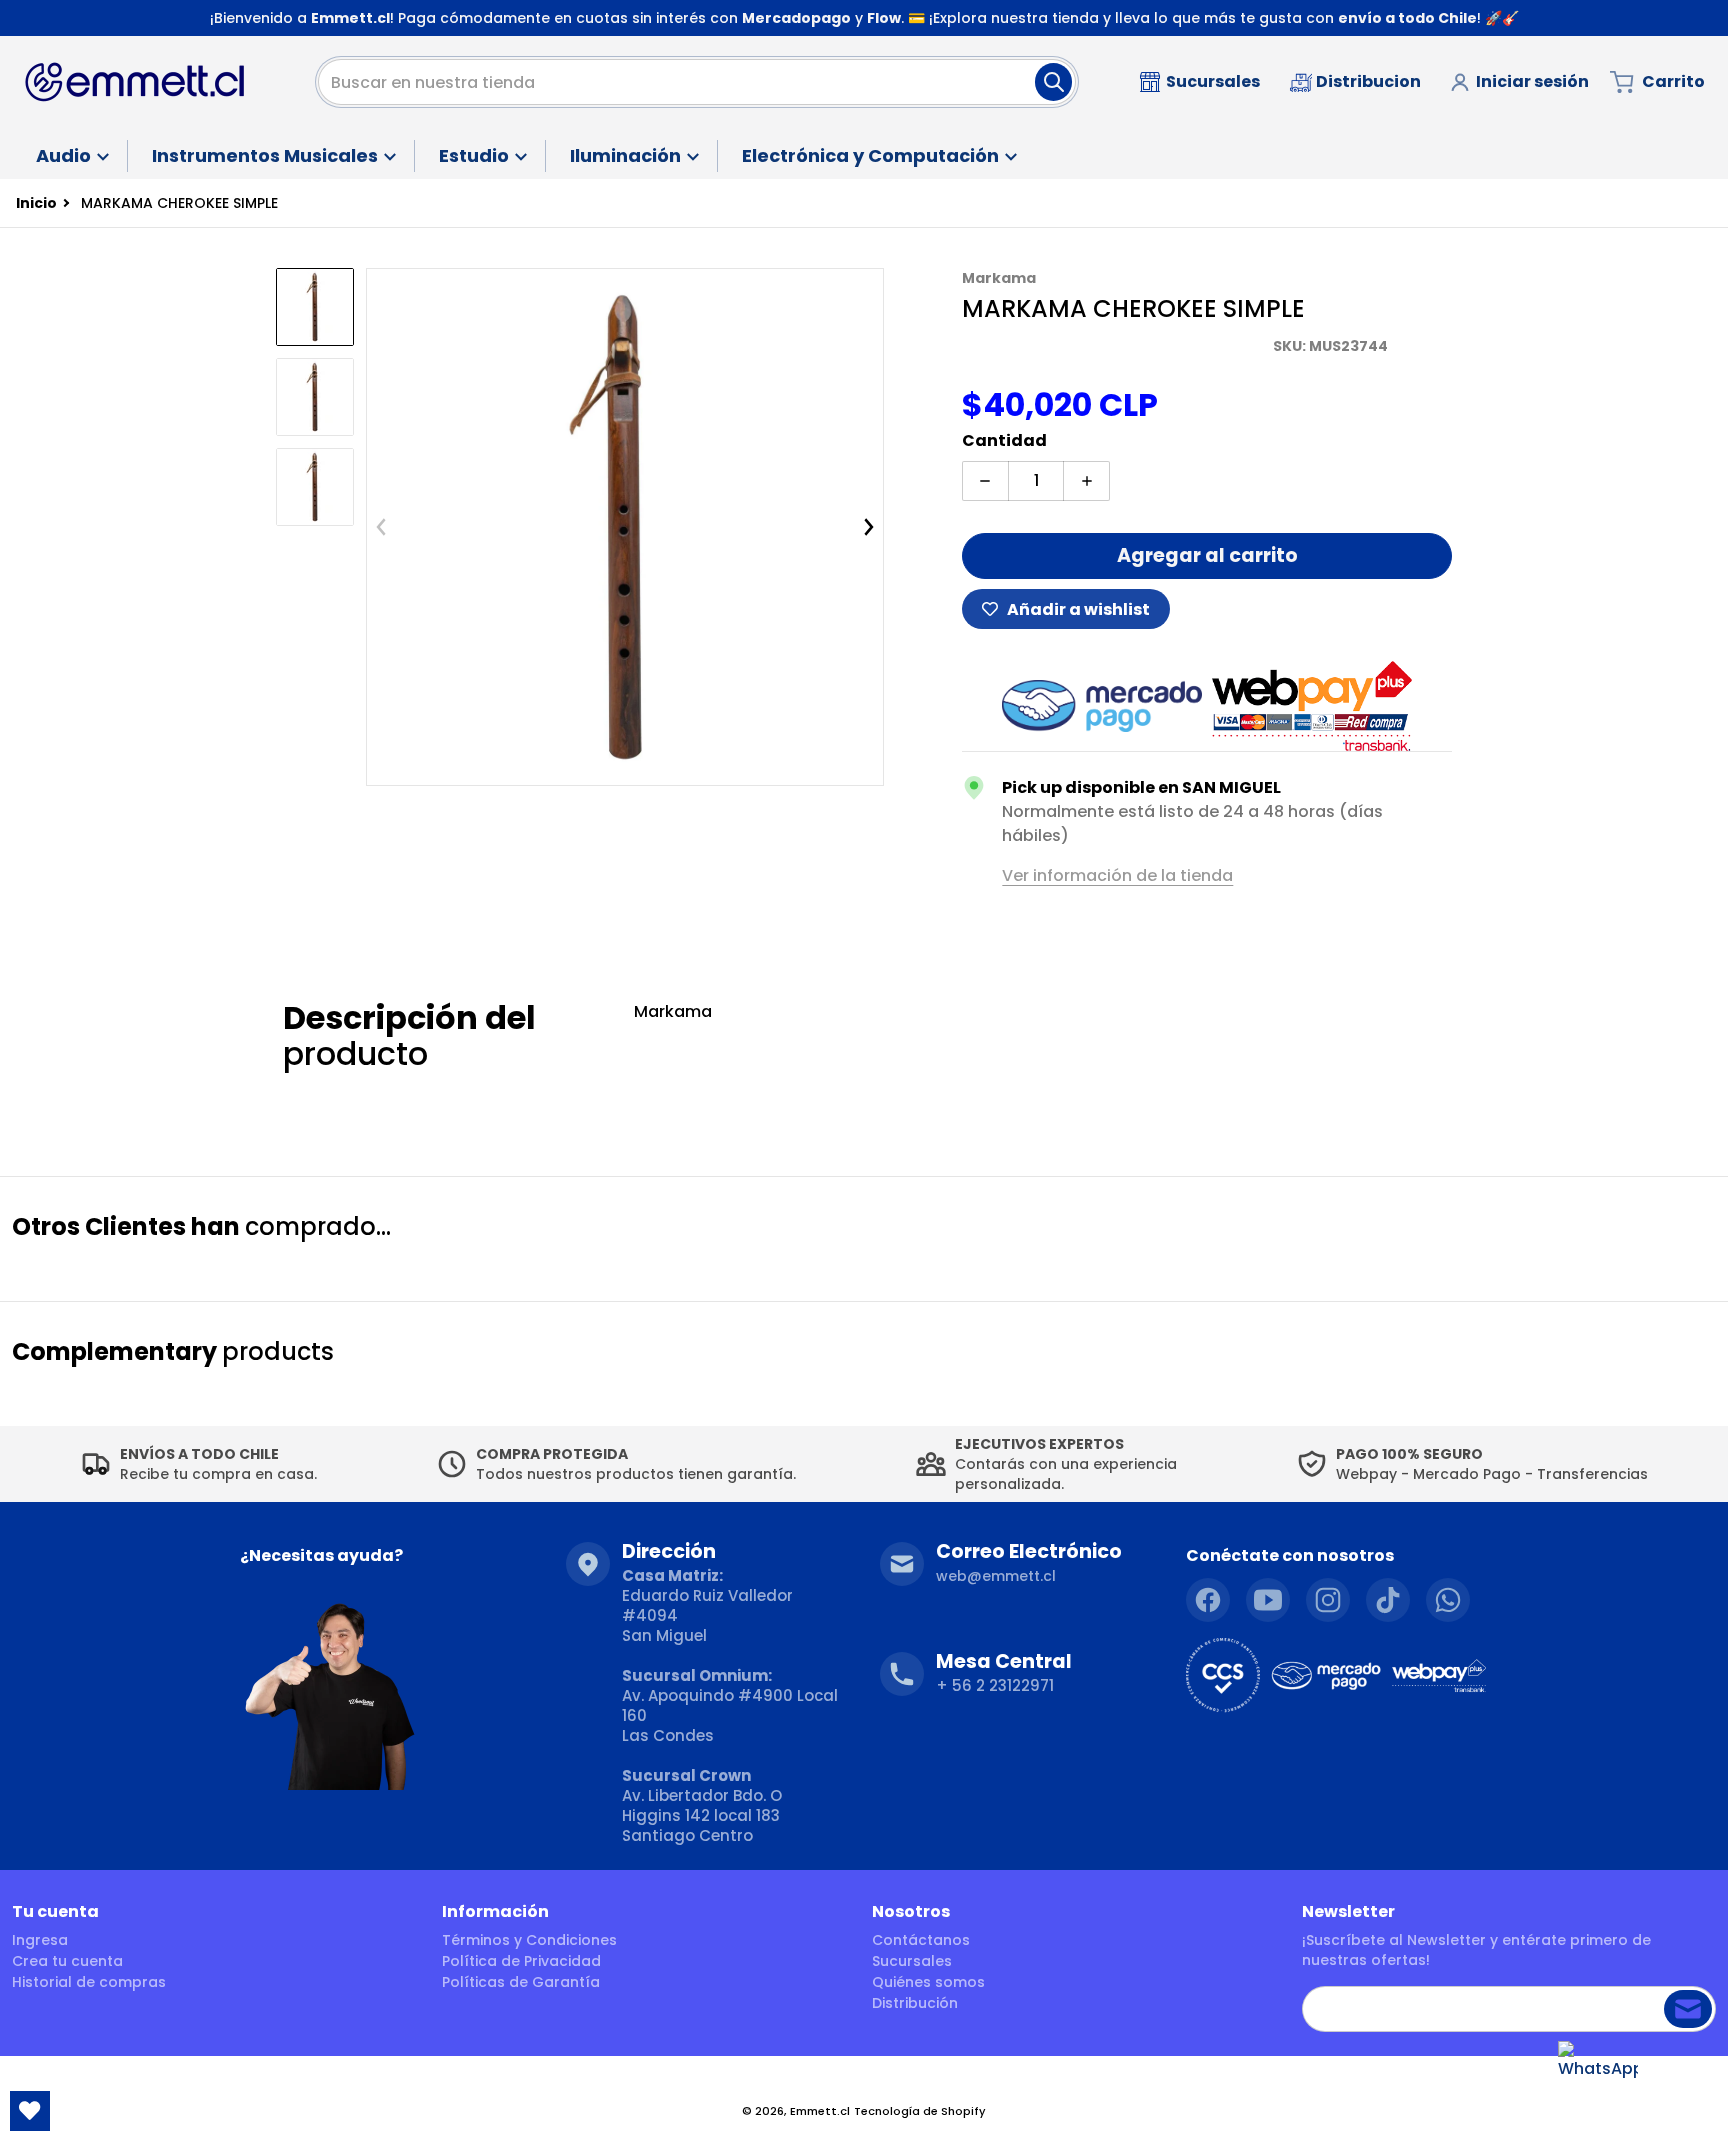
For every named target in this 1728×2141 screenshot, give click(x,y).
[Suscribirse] (1688, 2009)
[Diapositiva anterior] (381, 527)
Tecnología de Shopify (920, 2111)
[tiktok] (1388, 1600)
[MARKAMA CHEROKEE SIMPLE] (315, 397)
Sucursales (912, 1961)
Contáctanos (921, 1940)
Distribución (915, 2003)
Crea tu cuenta (67, 1961)
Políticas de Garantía (521, 1982)
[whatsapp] (1448, 1600)
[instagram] (1328, 1600)
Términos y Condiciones (529, 1940)
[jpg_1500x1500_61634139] (315, 307)
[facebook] (1208, 1600)
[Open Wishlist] (30, 2111)
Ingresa (40, 1940)
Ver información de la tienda (1117, 875)
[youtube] (1268, 1600)
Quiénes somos (928, 1982)
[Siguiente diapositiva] (869, 527)
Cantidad (1004, 440)
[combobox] (697, 82)
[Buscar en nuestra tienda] (1053, 82)
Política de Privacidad (521, 1961)
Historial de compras (89, 1982)
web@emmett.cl (996, 1576)
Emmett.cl (820, 2111)
